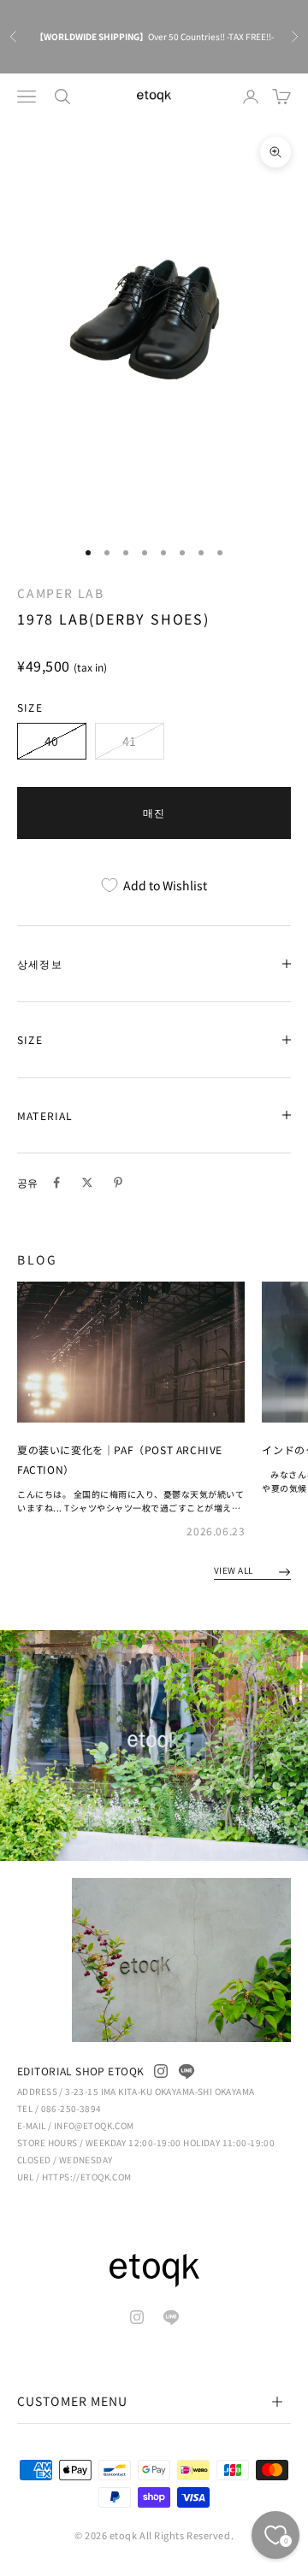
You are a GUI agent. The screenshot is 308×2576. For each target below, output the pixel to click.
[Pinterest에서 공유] (118, 1182)
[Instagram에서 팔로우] (161, 2071)
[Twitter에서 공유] (87, 1182)
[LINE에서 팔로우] (187, 2071)
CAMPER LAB (61, 593)
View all (235, 1570)
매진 (154, 812)
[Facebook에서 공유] (56, 1182)
